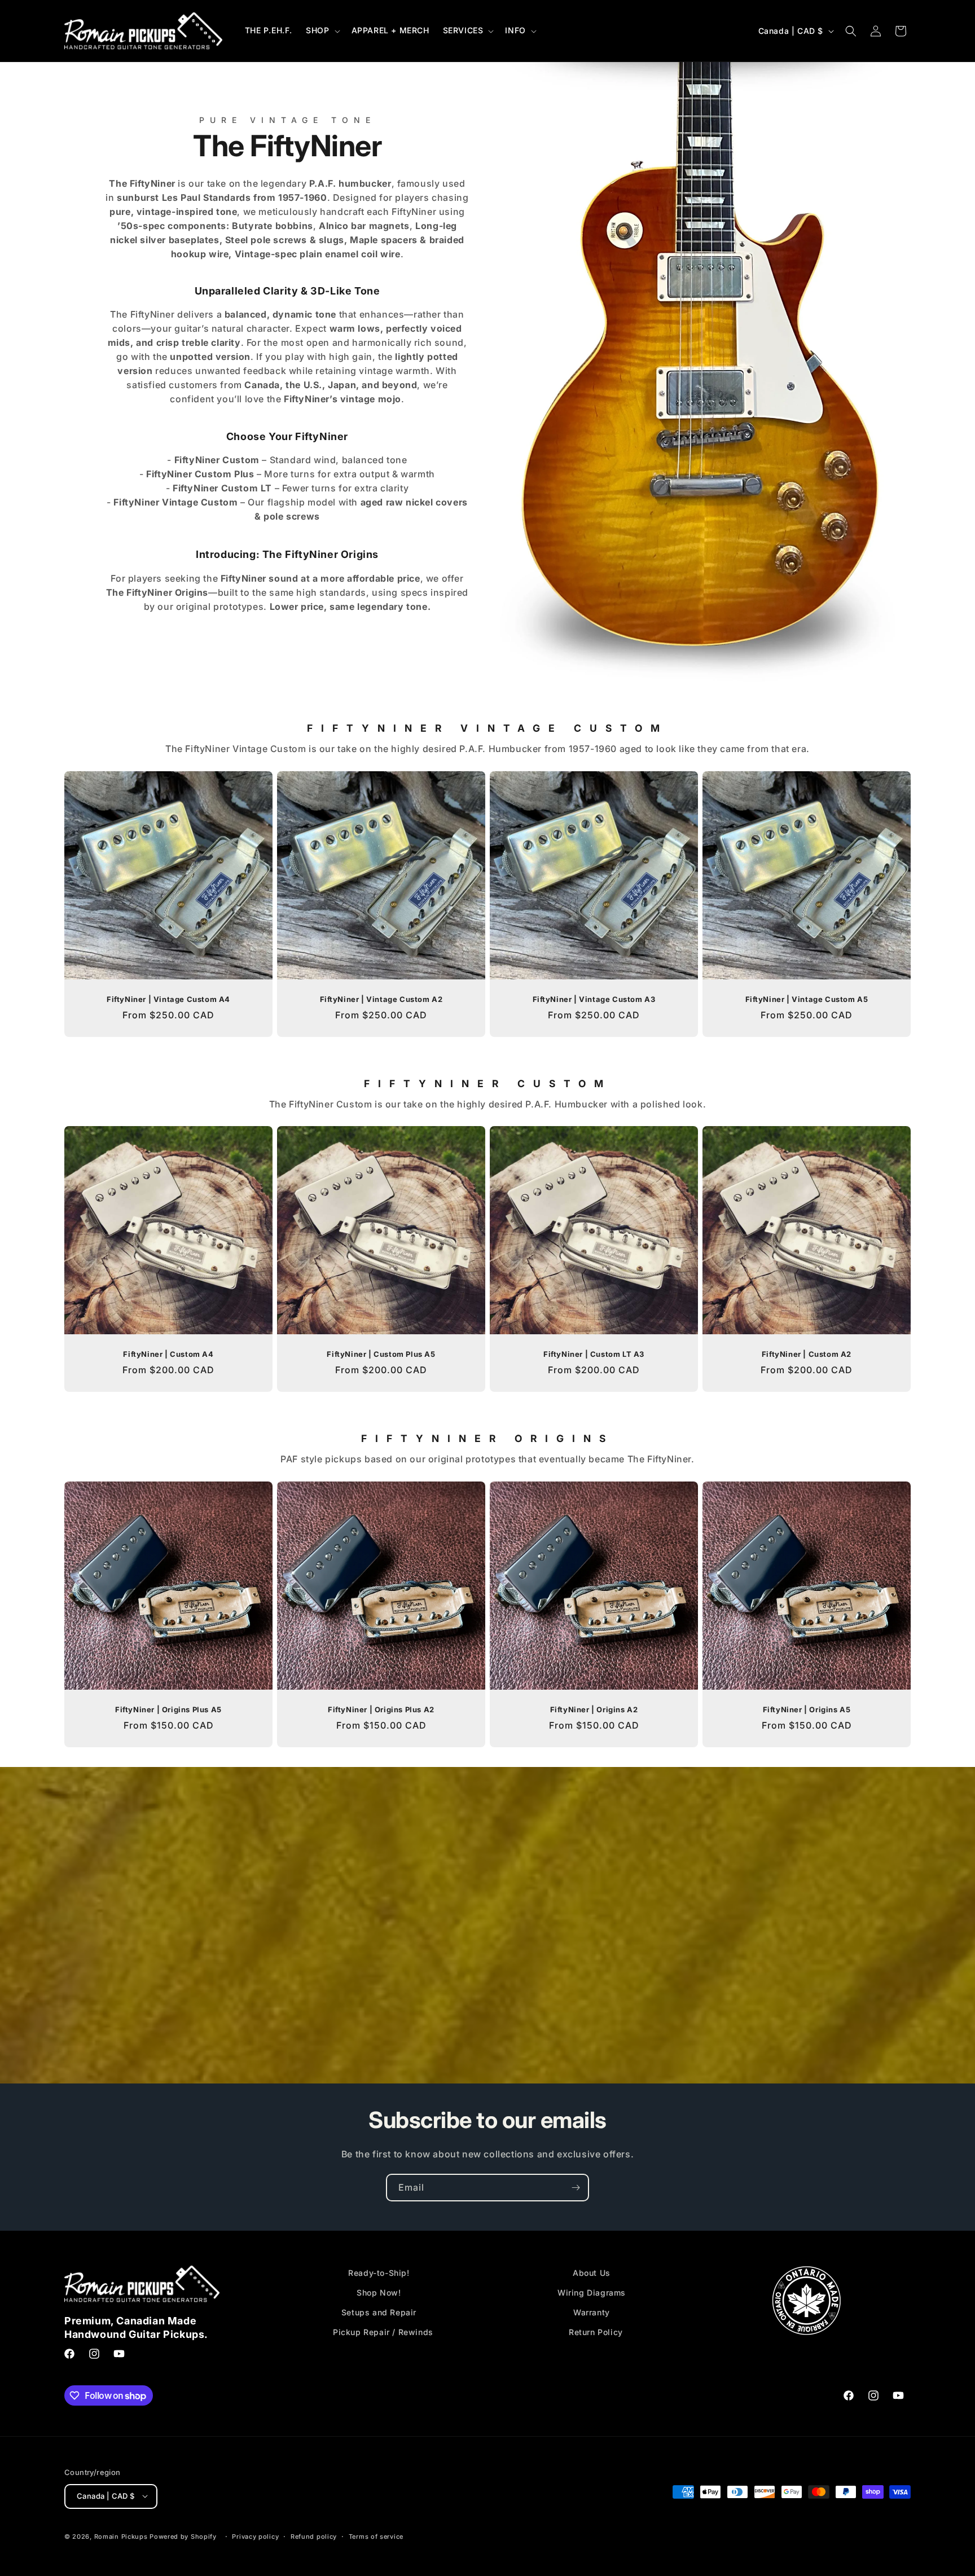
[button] (322, 30)
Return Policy (596, 2333)
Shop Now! (379, 2293)
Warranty (592, 2313)
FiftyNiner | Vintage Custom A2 (381, 999)
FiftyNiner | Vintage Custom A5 (807, 999)
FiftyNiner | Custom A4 (168, 1354)
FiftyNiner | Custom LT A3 (594, 1354)
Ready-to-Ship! (379, 2273)
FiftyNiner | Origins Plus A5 (168, 1709)
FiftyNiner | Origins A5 (807, 1709)
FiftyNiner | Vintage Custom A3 (594, 999)
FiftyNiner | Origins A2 (594, 1709)
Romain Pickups (121, 2536)
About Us (592, 2273)
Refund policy (314, 2536)
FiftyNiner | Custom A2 (807, 1354)
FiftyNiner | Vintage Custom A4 (168, 999)
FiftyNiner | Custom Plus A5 (381, 1354)
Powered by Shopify (183, 2536)
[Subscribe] (576, 2188)
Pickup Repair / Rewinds (383, 2333)
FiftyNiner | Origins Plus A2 (381, 1709)
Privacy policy (255, 2536)
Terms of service (376, 2536)
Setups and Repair (379, 2313)
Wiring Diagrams (592, 2293)
